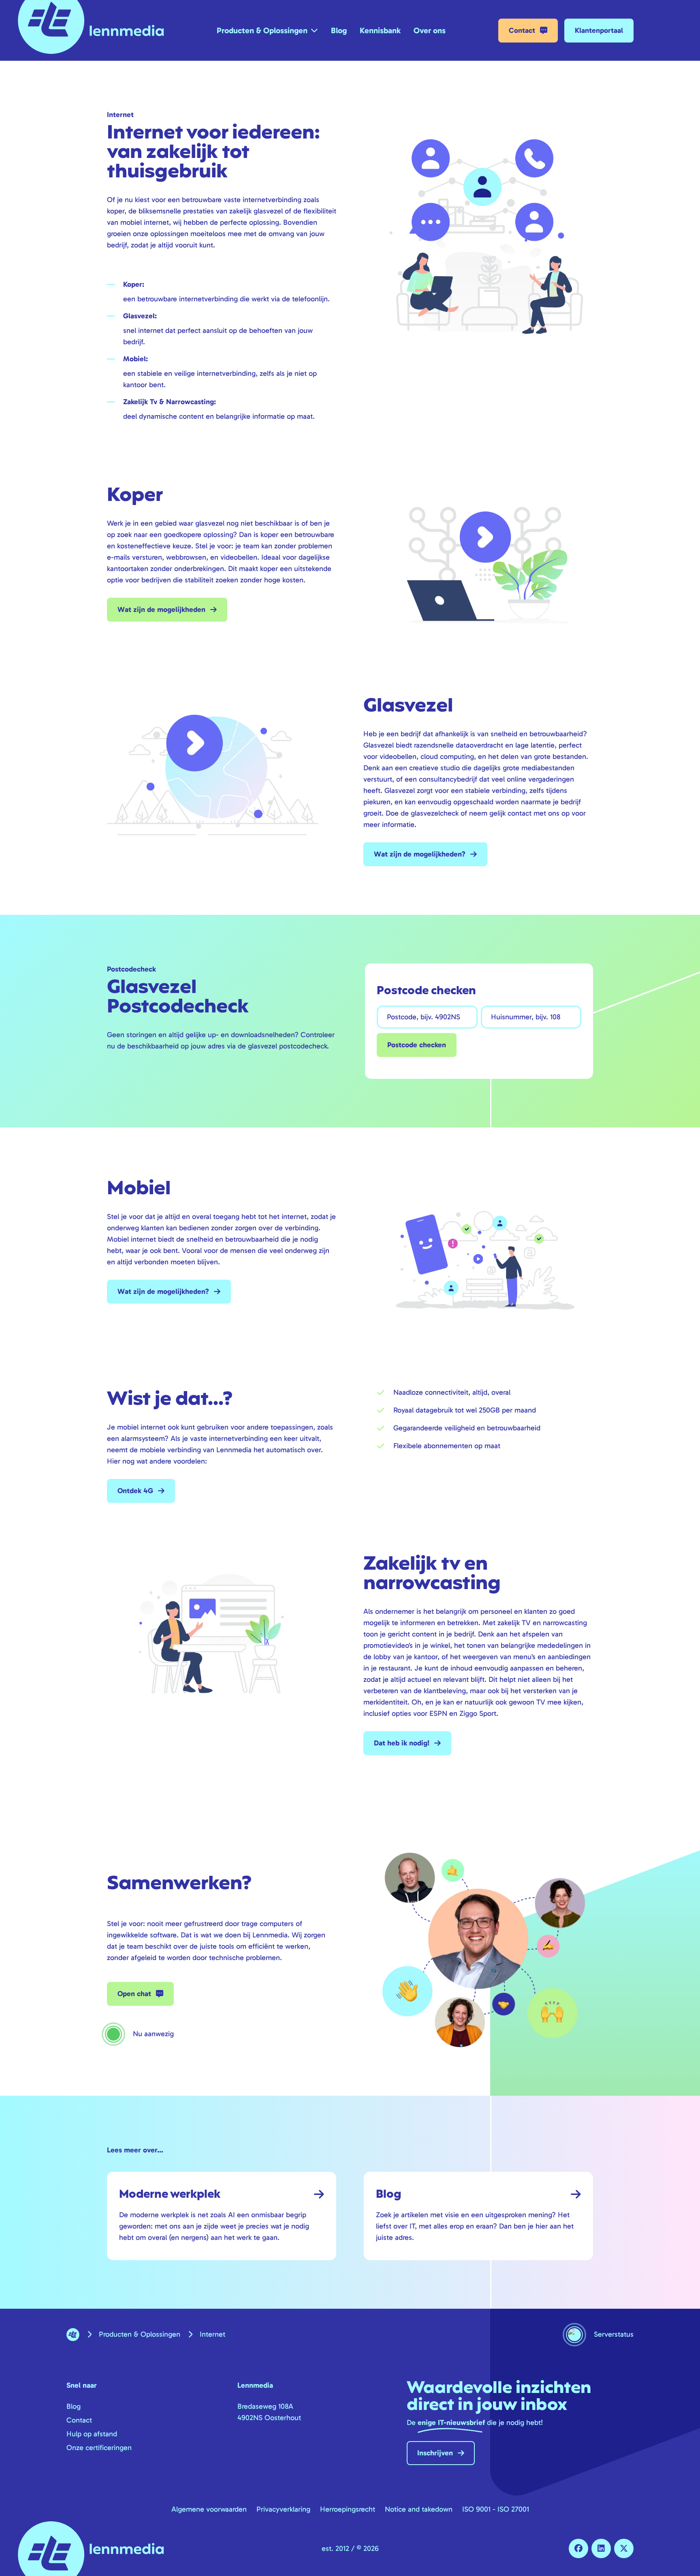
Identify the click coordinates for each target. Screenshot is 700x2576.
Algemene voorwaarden (209, 2509)
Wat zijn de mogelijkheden (161, 609)
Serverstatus (614, 2334)
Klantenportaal (599, 30)
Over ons (430, 30)
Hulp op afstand (92, 2434)
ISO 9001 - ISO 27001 (496, 2509)
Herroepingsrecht (348, 2509)
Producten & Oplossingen (262, 30)
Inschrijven (435, 2453)
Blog (339, 30)
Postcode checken (417, 1045)
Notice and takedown (419, 2509)
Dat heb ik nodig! (402, 1743)
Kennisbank (380, 30)
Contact (522, 30)
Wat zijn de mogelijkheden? (420, 854)
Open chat (134, 1994)
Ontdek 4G (135, 1491)
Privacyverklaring (283, 2509)
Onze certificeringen (99, 2448)
